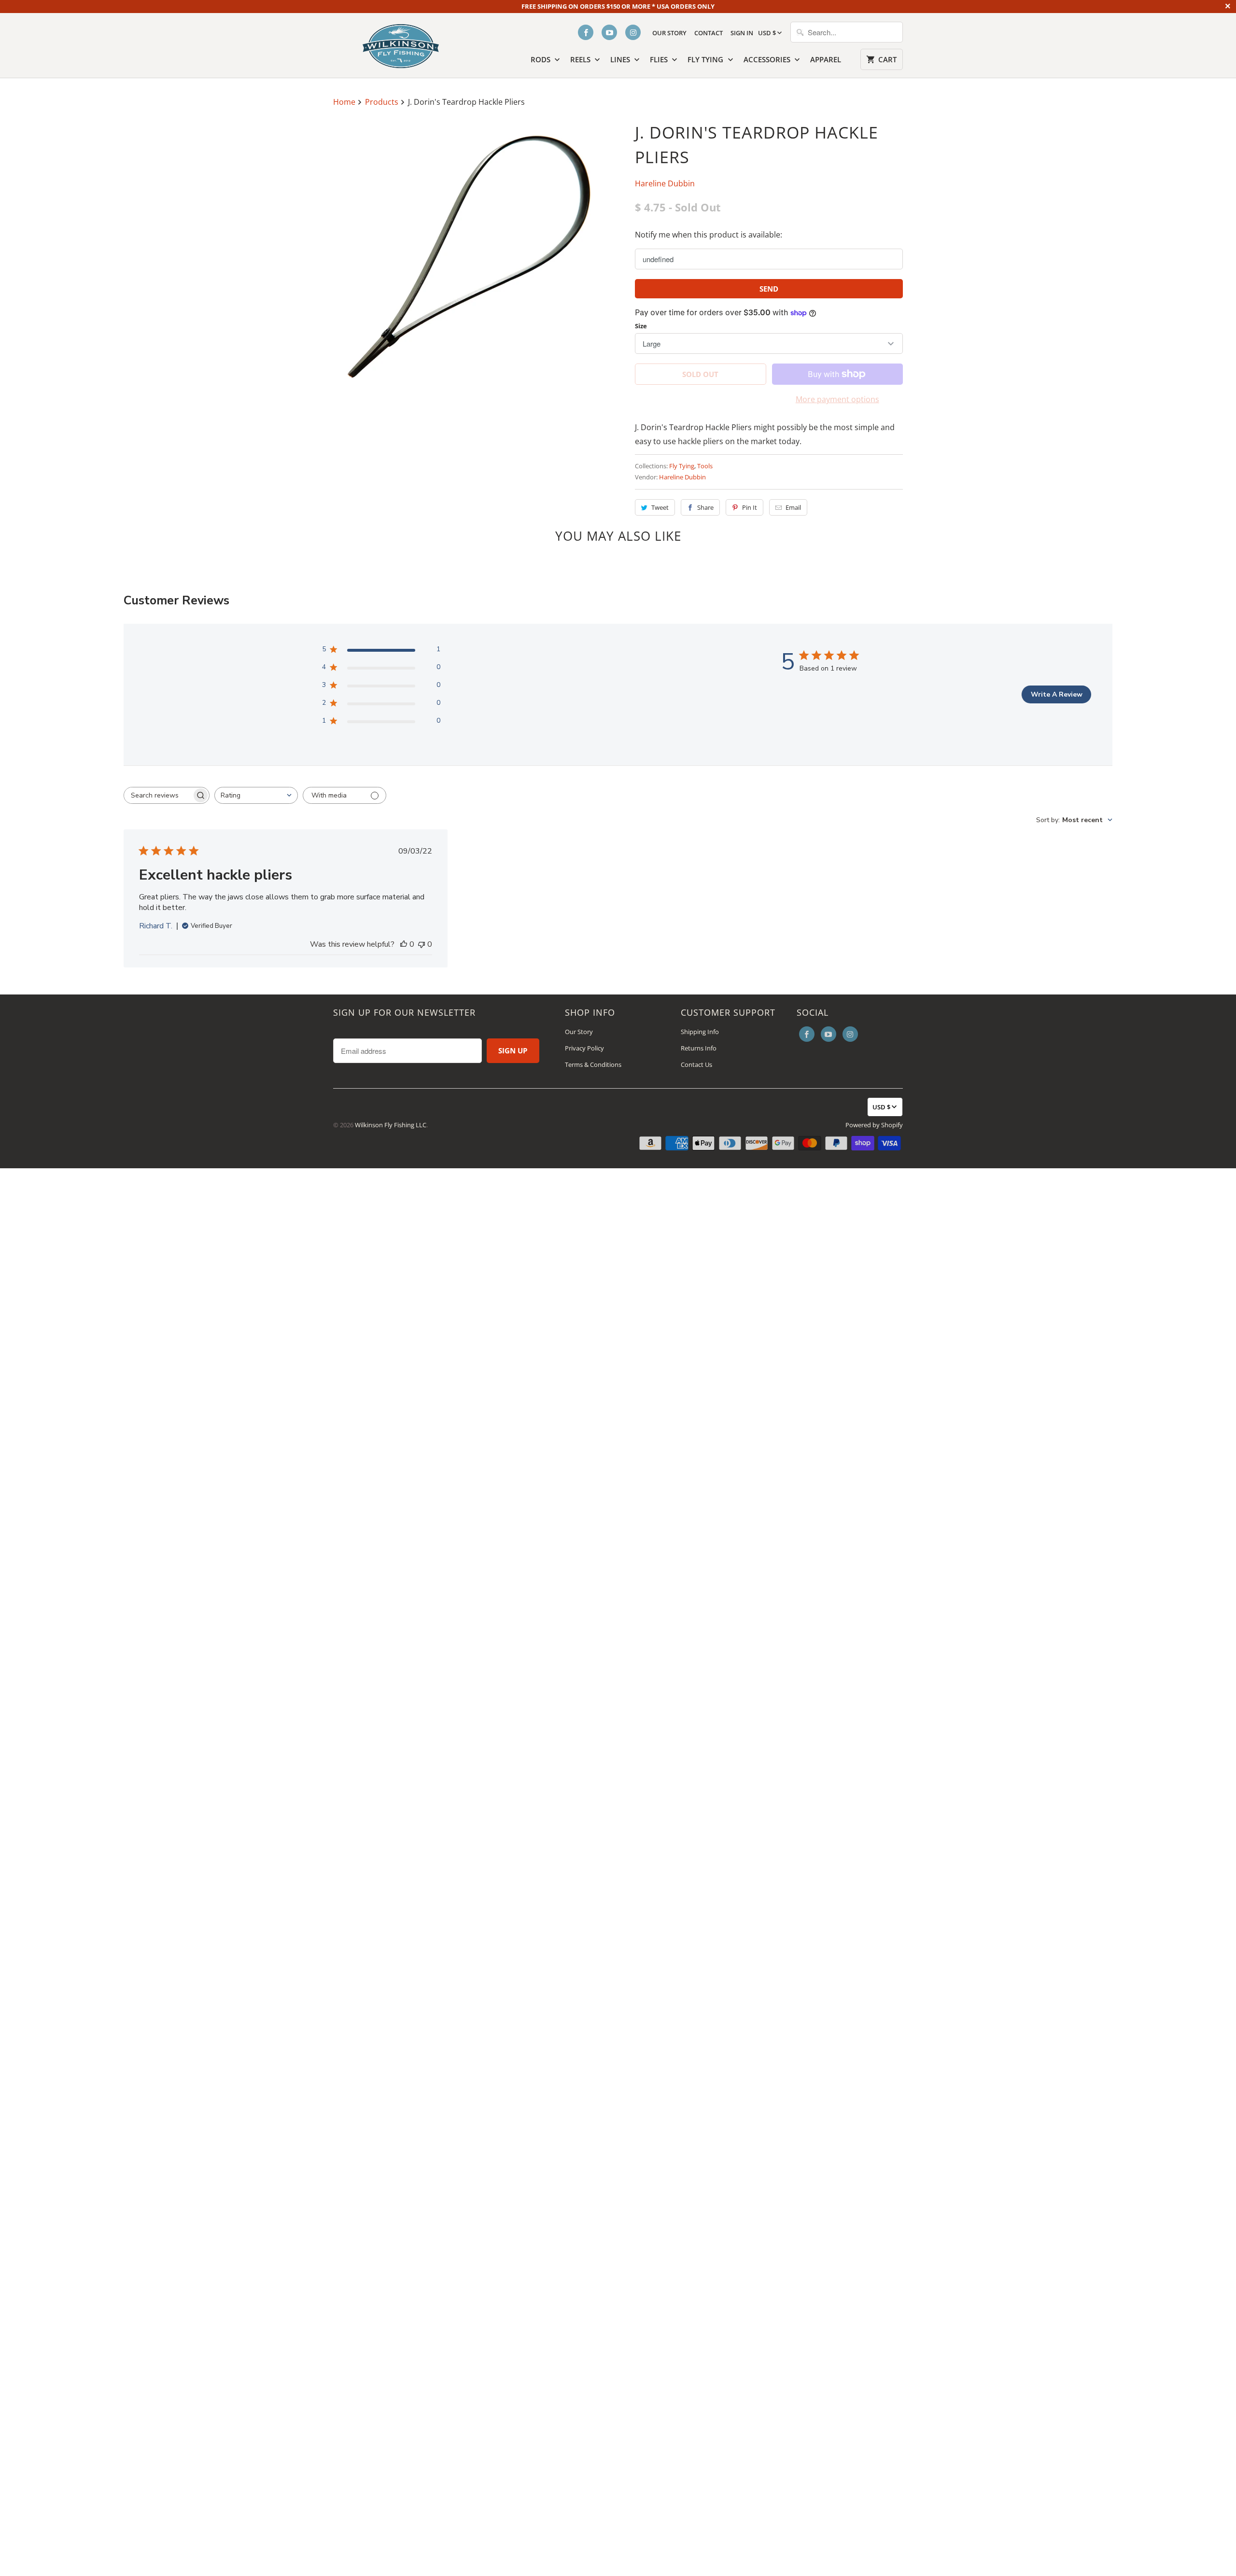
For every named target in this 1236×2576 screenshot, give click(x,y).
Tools (705, 466)
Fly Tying (706, 59)
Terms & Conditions (593, 1064)
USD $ (767, 33)
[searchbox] (158, 795)
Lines (621, 59)
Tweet (660, 507)
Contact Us (696, 1064)
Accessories (768, 59)
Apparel (826, 59)
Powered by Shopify (874, 1125)
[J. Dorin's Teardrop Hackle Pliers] (467, 254)
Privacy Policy (584, 1048)
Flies (660, 59)
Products (383, 102)
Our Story (669, 33)
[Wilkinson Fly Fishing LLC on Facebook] (586, 32)
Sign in (742, 33)
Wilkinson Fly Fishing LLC (391, 1125)
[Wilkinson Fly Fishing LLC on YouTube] (609, 32)
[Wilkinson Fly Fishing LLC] (401, 44)
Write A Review (1057, 694)
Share (705, 507)
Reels (581, 59)
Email (793, 507)
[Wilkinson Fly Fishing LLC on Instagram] (633, 32)
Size (641, 326)
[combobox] (256, 795)
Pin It (750, 507)
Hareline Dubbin (665, 183)
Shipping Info (700, 1032)
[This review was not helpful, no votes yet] (421, 944)
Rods (541, 59)
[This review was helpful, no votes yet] (404, 944)
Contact (709, 33)
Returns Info (699, 1048)
